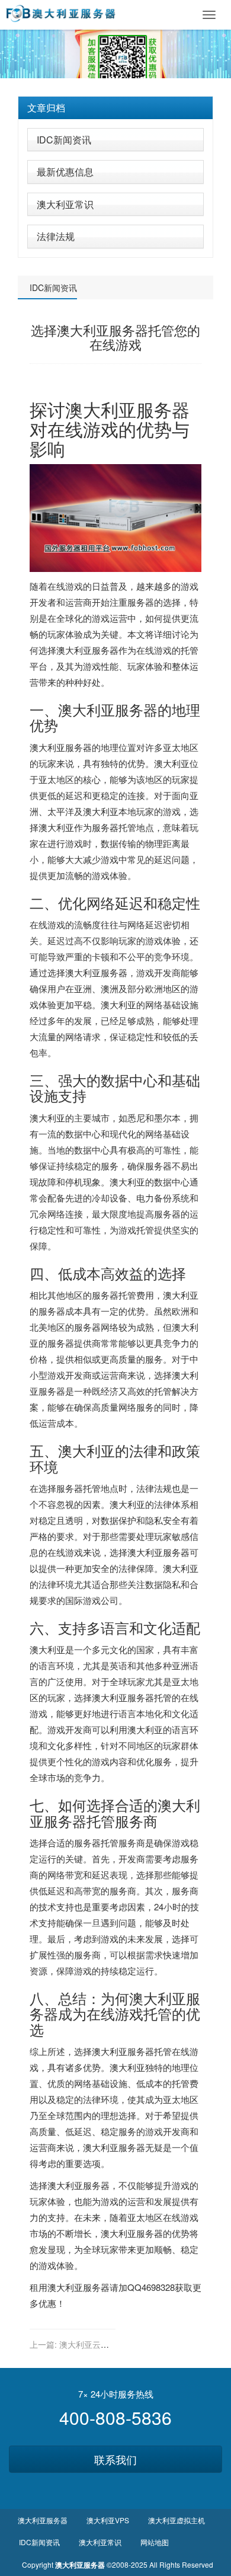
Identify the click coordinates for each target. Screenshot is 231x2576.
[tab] (115, 108)
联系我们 (115, 2459)
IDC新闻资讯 (64, 140)
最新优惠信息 (65, 172)
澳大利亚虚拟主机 (177, 2520)
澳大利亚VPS (108, 2520)
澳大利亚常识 (65, 204)
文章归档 (46, 108)
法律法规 (56, 236)
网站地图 (155, 2542)
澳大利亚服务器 (108, 709)
